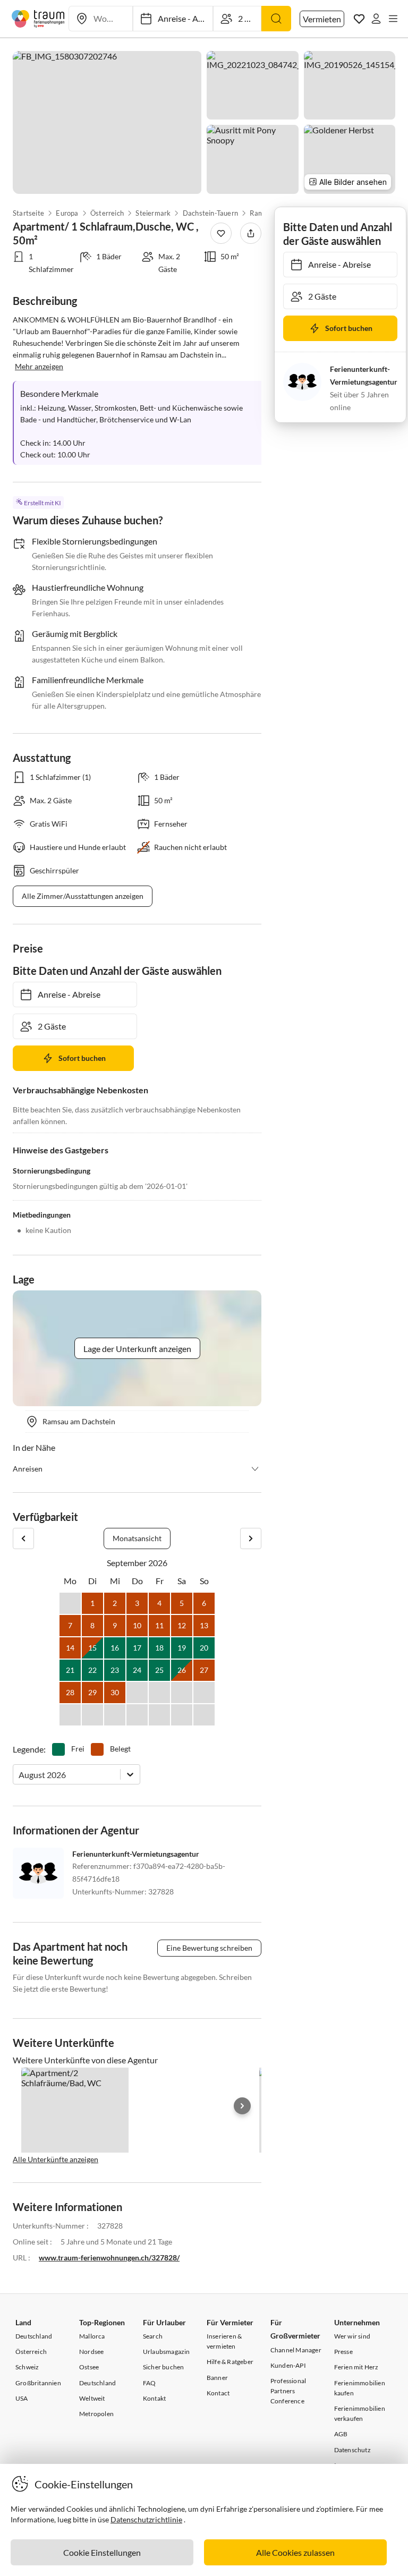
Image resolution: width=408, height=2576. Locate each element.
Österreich (107, 213)
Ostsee (89, 2367)
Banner (217, 2378)
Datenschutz (352, 2450)
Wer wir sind (352, 2336)
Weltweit (92, 2398)
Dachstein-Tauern (210, 213)
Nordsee (91, 2352)
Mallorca (92, 2336)
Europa (67, 213)
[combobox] (19, 1775)
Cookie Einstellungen (102, 2552)
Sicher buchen (164, 2367)
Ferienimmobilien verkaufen (360, 2413)
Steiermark (153, 213)
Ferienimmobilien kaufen (360, 2388)
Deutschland (34, 2336)
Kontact (218, 2393)
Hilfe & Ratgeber (230, 2362)
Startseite (28, 213)
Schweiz (27, 2367)
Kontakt (154, 2398)
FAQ (150, 2383)
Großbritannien (38, 2383)
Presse (343, 2352)
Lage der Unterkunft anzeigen (137, 1349)
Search (153, 2336)
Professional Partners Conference (288, 2391)
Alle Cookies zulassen (295, 2552)
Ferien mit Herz (356, 2367)
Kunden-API (288, 2365)
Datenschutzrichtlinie (146, 2519)
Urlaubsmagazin (167, 2352)
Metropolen (96, 2414)
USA (22, 2398)
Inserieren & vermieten (224, 2341)
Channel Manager (296, 2350)
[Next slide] (242, 2106)
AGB (341, 2434)
